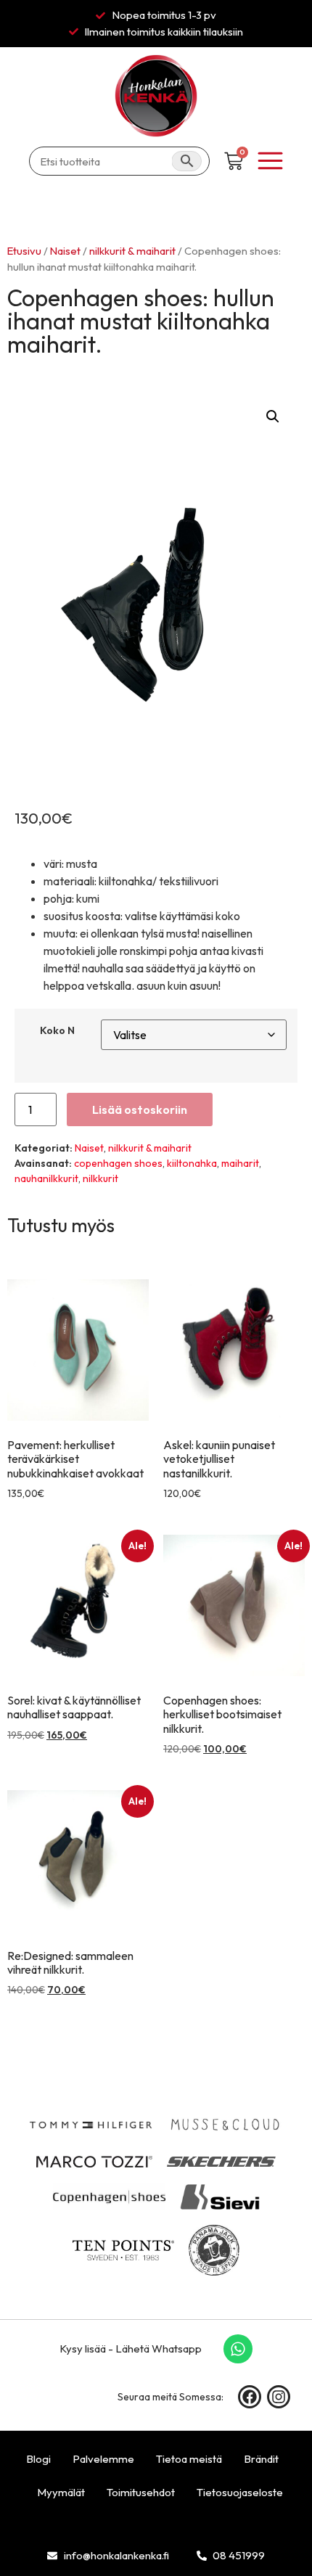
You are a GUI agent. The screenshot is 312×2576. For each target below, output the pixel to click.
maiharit (240, 1163)
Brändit (261, 2459)
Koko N (57, 1030)
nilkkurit (100, 1178)
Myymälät (61, 2492)
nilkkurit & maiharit (132, 251)
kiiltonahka (192, 1163)
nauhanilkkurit (46, 1178)
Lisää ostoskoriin (140, 1109)
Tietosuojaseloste (240, 2492)
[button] (273, 417)
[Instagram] (279, 2397)
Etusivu (24, 251)
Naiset (65, 251)
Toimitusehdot (141, 2492)
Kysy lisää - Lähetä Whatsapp (131, 2349)
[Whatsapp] (238, 2349)
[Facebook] (250, 2397)
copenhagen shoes (118, 1163)
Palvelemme (103, 2459)
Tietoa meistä (189, 2459)
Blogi (38, 2459)
